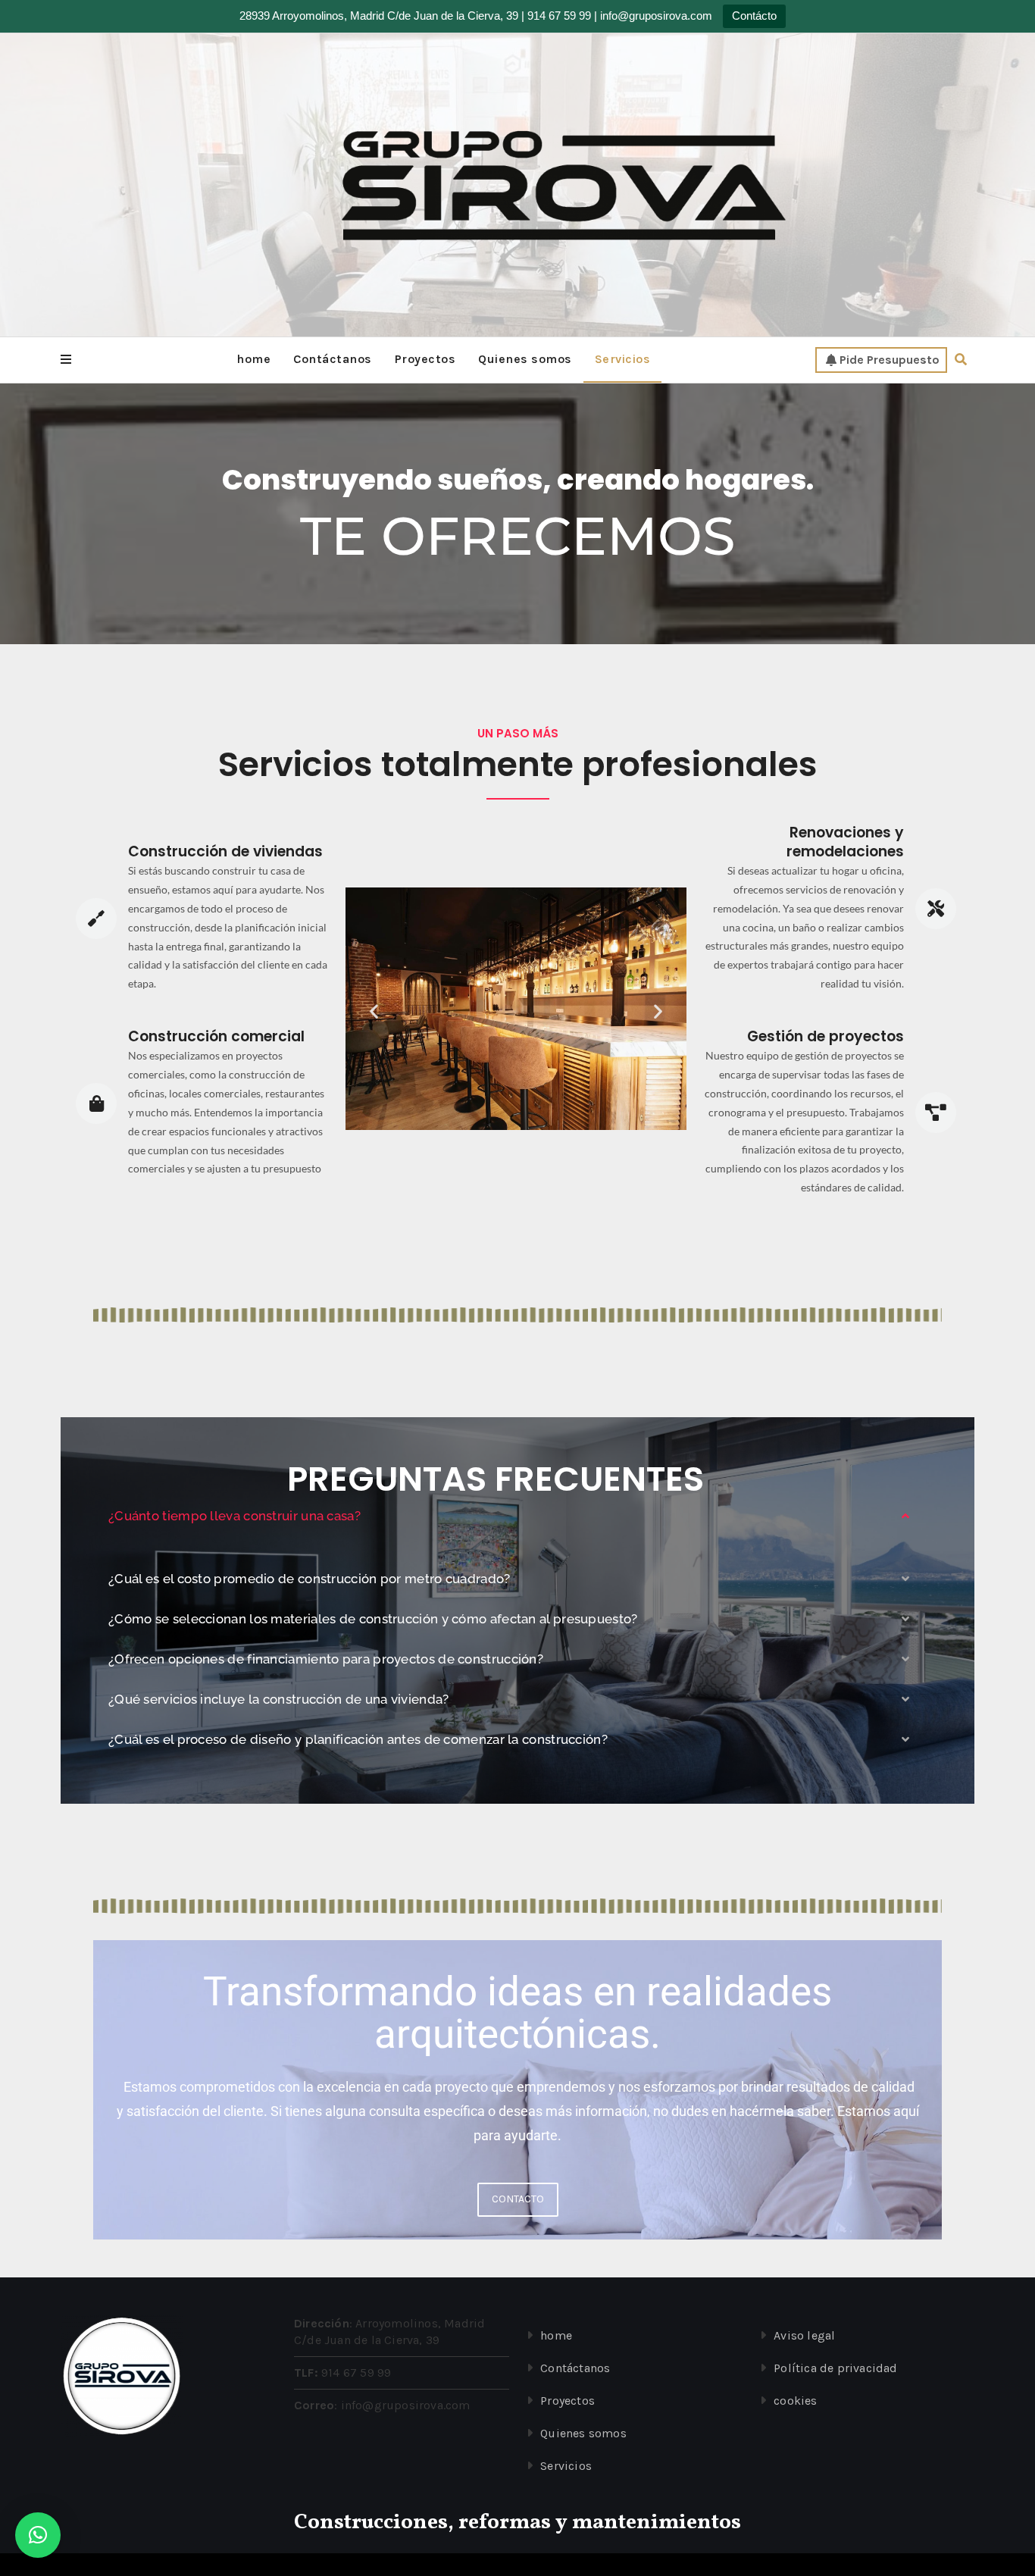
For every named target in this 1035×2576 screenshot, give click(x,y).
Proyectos (425, 359)
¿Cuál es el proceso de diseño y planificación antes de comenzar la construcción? (358, 1739)
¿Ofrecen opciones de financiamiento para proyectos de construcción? (326, 1659)
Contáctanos (333, 359)
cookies (795, 2401)
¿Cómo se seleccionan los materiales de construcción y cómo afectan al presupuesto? (373, 1619)
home (253, 359)
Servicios (623, 359)
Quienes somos (525, 359)
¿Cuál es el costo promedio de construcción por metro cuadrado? (310, 1579)
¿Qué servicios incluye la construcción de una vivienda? (279, 1699)
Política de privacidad (835, 2368)
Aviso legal (804, 2335)
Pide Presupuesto (890, 360)
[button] (66, 360)
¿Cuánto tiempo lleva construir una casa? (235, 1516)
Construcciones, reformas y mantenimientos (517, 2523)
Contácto (754, 16)
